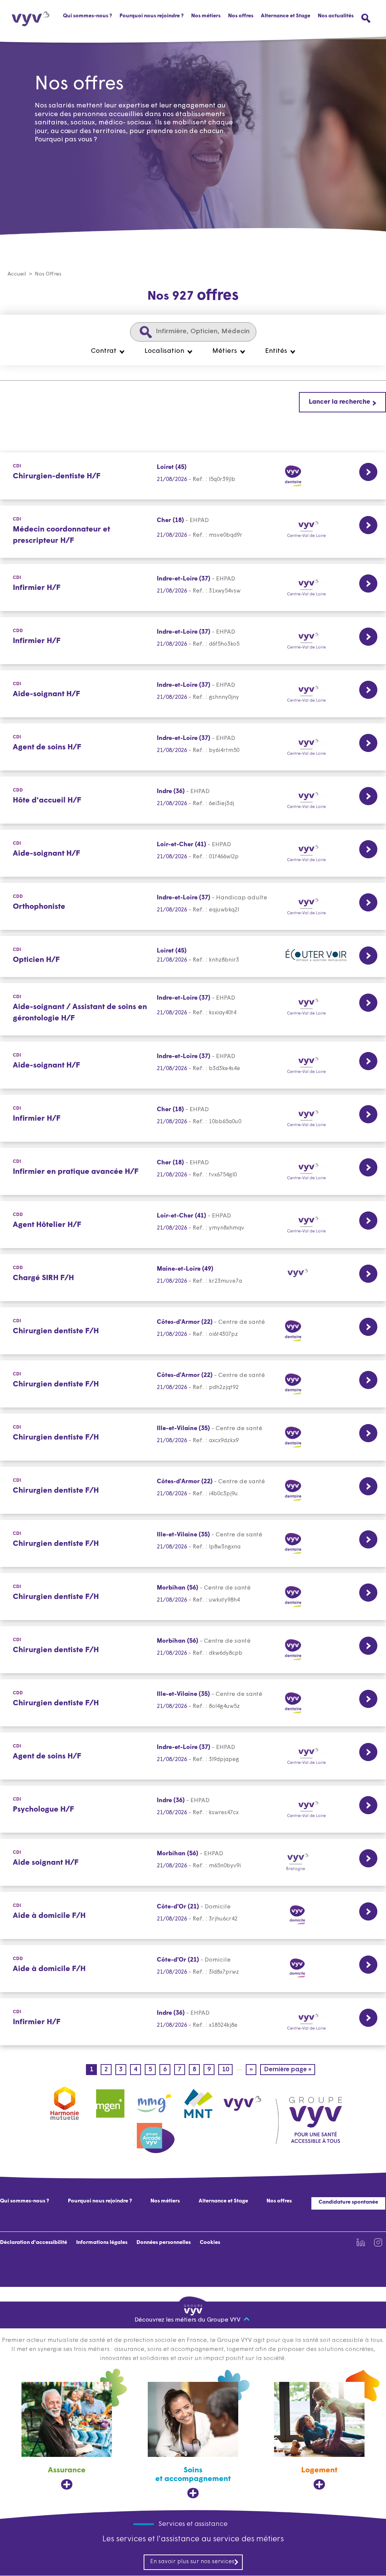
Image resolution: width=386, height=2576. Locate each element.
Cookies (210, 2243)
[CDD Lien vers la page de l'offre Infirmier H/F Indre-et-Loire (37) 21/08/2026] (193, 641)
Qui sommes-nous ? (87, 16)
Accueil (17, 274)
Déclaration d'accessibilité (34, 2243)
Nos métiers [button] (206, 16)
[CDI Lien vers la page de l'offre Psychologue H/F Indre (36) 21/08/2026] (193, 1809)
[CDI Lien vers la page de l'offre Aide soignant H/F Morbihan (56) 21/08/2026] (193, 1862)
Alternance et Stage (286, 16)
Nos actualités (336, 16)
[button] (108, 351)
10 (227, 2070)
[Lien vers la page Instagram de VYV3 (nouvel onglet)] (378, 2242)
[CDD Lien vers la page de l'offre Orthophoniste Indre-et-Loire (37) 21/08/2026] (193, 906)
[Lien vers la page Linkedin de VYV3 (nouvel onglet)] (361, 2242)
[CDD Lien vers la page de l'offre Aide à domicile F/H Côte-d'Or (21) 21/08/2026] (193, 1969)
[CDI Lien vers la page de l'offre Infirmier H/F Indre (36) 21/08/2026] (193, 2022)
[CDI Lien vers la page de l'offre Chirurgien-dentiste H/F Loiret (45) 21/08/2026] (193, 476)
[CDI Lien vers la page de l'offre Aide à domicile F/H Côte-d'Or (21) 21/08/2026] (193, 1915)
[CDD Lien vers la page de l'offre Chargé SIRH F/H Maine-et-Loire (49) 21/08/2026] (193, 1278)
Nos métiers (165, 2201)
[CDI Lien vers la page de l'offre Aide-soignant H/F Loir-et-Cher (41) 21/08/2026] (193, 853)
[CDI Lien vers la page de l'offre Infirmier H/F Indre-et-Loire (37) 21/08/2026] (193, 587)
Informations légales (102, 2243)
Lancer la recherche (339, 402)
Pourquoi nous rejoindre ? (152, 16)
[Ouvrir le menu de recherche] (366, 18)
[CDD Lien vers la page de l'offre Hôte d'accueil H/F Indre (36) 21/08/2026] (193, 800)
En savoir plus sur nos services (192, 2562)
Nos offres (241, 16)
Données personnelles (164, 2243)
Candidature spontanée (348, 2202)
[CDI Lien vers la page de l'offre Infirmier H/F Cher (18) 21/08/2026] (193, 1118)
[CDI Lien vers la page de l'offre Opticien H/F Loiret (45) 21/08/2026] (193, 956)
